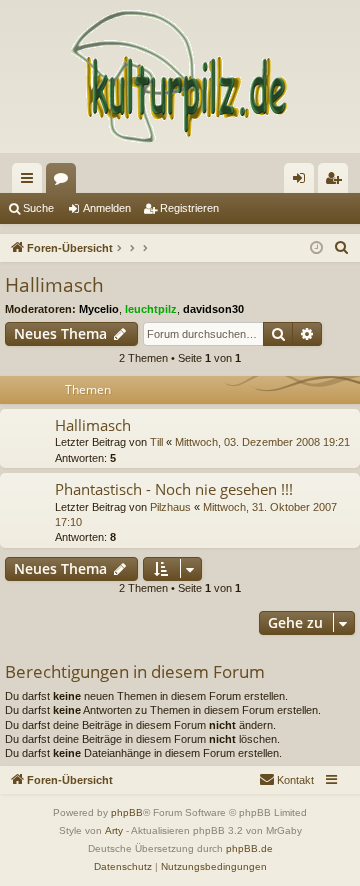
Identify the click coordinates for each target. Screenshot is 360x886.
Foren (65, 182)
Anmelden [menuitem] (303, 182)
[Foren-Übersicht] (180, 76)
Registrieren (189, 208)
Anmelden (107, 208)
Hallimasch (54, 285)
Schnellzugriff (31, 182)
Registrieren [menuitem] (337, 182)
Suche (38, 208)
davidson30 (213, 309)
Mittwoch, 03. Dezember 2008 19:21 (262, 442)
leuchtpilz (151, 309)
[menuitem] (342, 248)
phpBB (127, 812)
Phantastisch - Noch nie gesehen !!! (174, 489)
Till (156, 442)
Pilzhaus (170, 507)
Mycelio (99, 309)
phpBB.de (249, 848)
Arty (114, 830)
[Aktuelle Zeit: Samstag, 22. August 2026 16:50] (316, 248)
